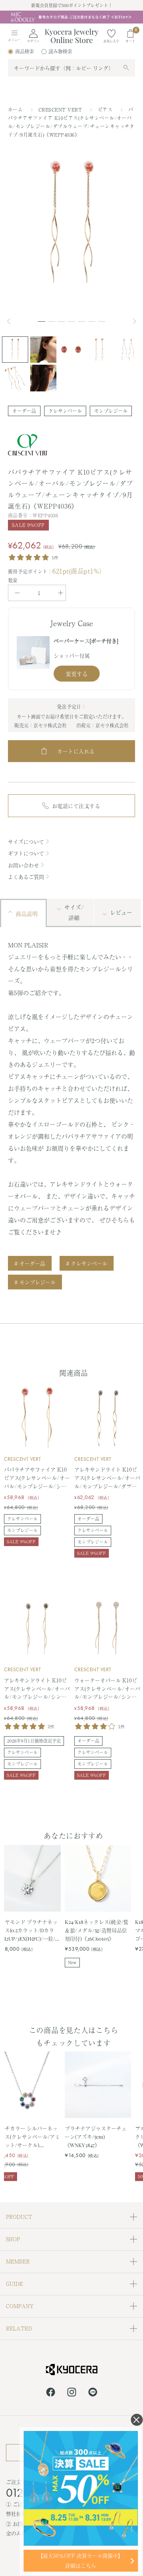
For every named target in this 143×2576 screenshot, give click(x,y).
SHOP (13, 2239)
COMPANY (20, 2306)
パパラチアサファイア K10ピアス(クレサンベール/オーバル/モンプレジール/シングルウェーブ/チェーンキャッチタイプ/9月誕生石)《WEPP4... (37, 1478)
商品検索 (25, 51)
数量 (13, 580)
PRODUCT (19, 2217)
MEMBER (18, 2261)
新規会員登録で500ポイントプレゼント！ (72, 5)
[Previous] (12, 321)
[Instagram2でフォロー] (72, 2393)
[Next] (135, 321)
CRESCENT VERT (61, 110)
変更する (77, 674)
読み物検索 (60, 51)
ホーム (15, 110)
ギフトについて (26, 853)
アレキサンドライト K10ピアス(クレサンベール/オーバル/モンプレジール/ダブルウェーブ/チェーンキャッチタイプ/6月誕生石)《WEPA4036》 (107, 1478)
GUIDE (14, 2284)
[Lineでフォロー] (93, 2393)
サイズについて (26, 842)
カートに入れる (76, 751)
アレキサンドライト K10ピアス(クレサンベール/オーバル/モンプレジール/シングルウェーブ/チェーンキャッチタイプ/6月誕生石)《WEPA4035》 (37, 1689)
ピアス (106, 110)
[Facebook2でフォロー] (51, 2393)
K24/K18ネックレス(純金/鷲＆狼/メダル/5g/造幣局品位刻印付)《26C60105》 (97, 1930)
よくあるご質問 (26, 877)
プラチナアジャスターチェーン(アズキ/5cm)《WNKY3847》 (96, 2136)
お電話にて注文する (76, 806)
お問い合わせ (23, 865)
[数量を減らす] (17, 593)
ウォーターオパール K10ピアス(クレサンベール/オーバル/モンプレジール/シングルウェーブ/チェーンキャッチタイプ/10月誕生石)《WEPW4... (107, 1689)
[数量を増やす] (61, 593)
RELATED (19, 2328)
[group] (71, 17)
